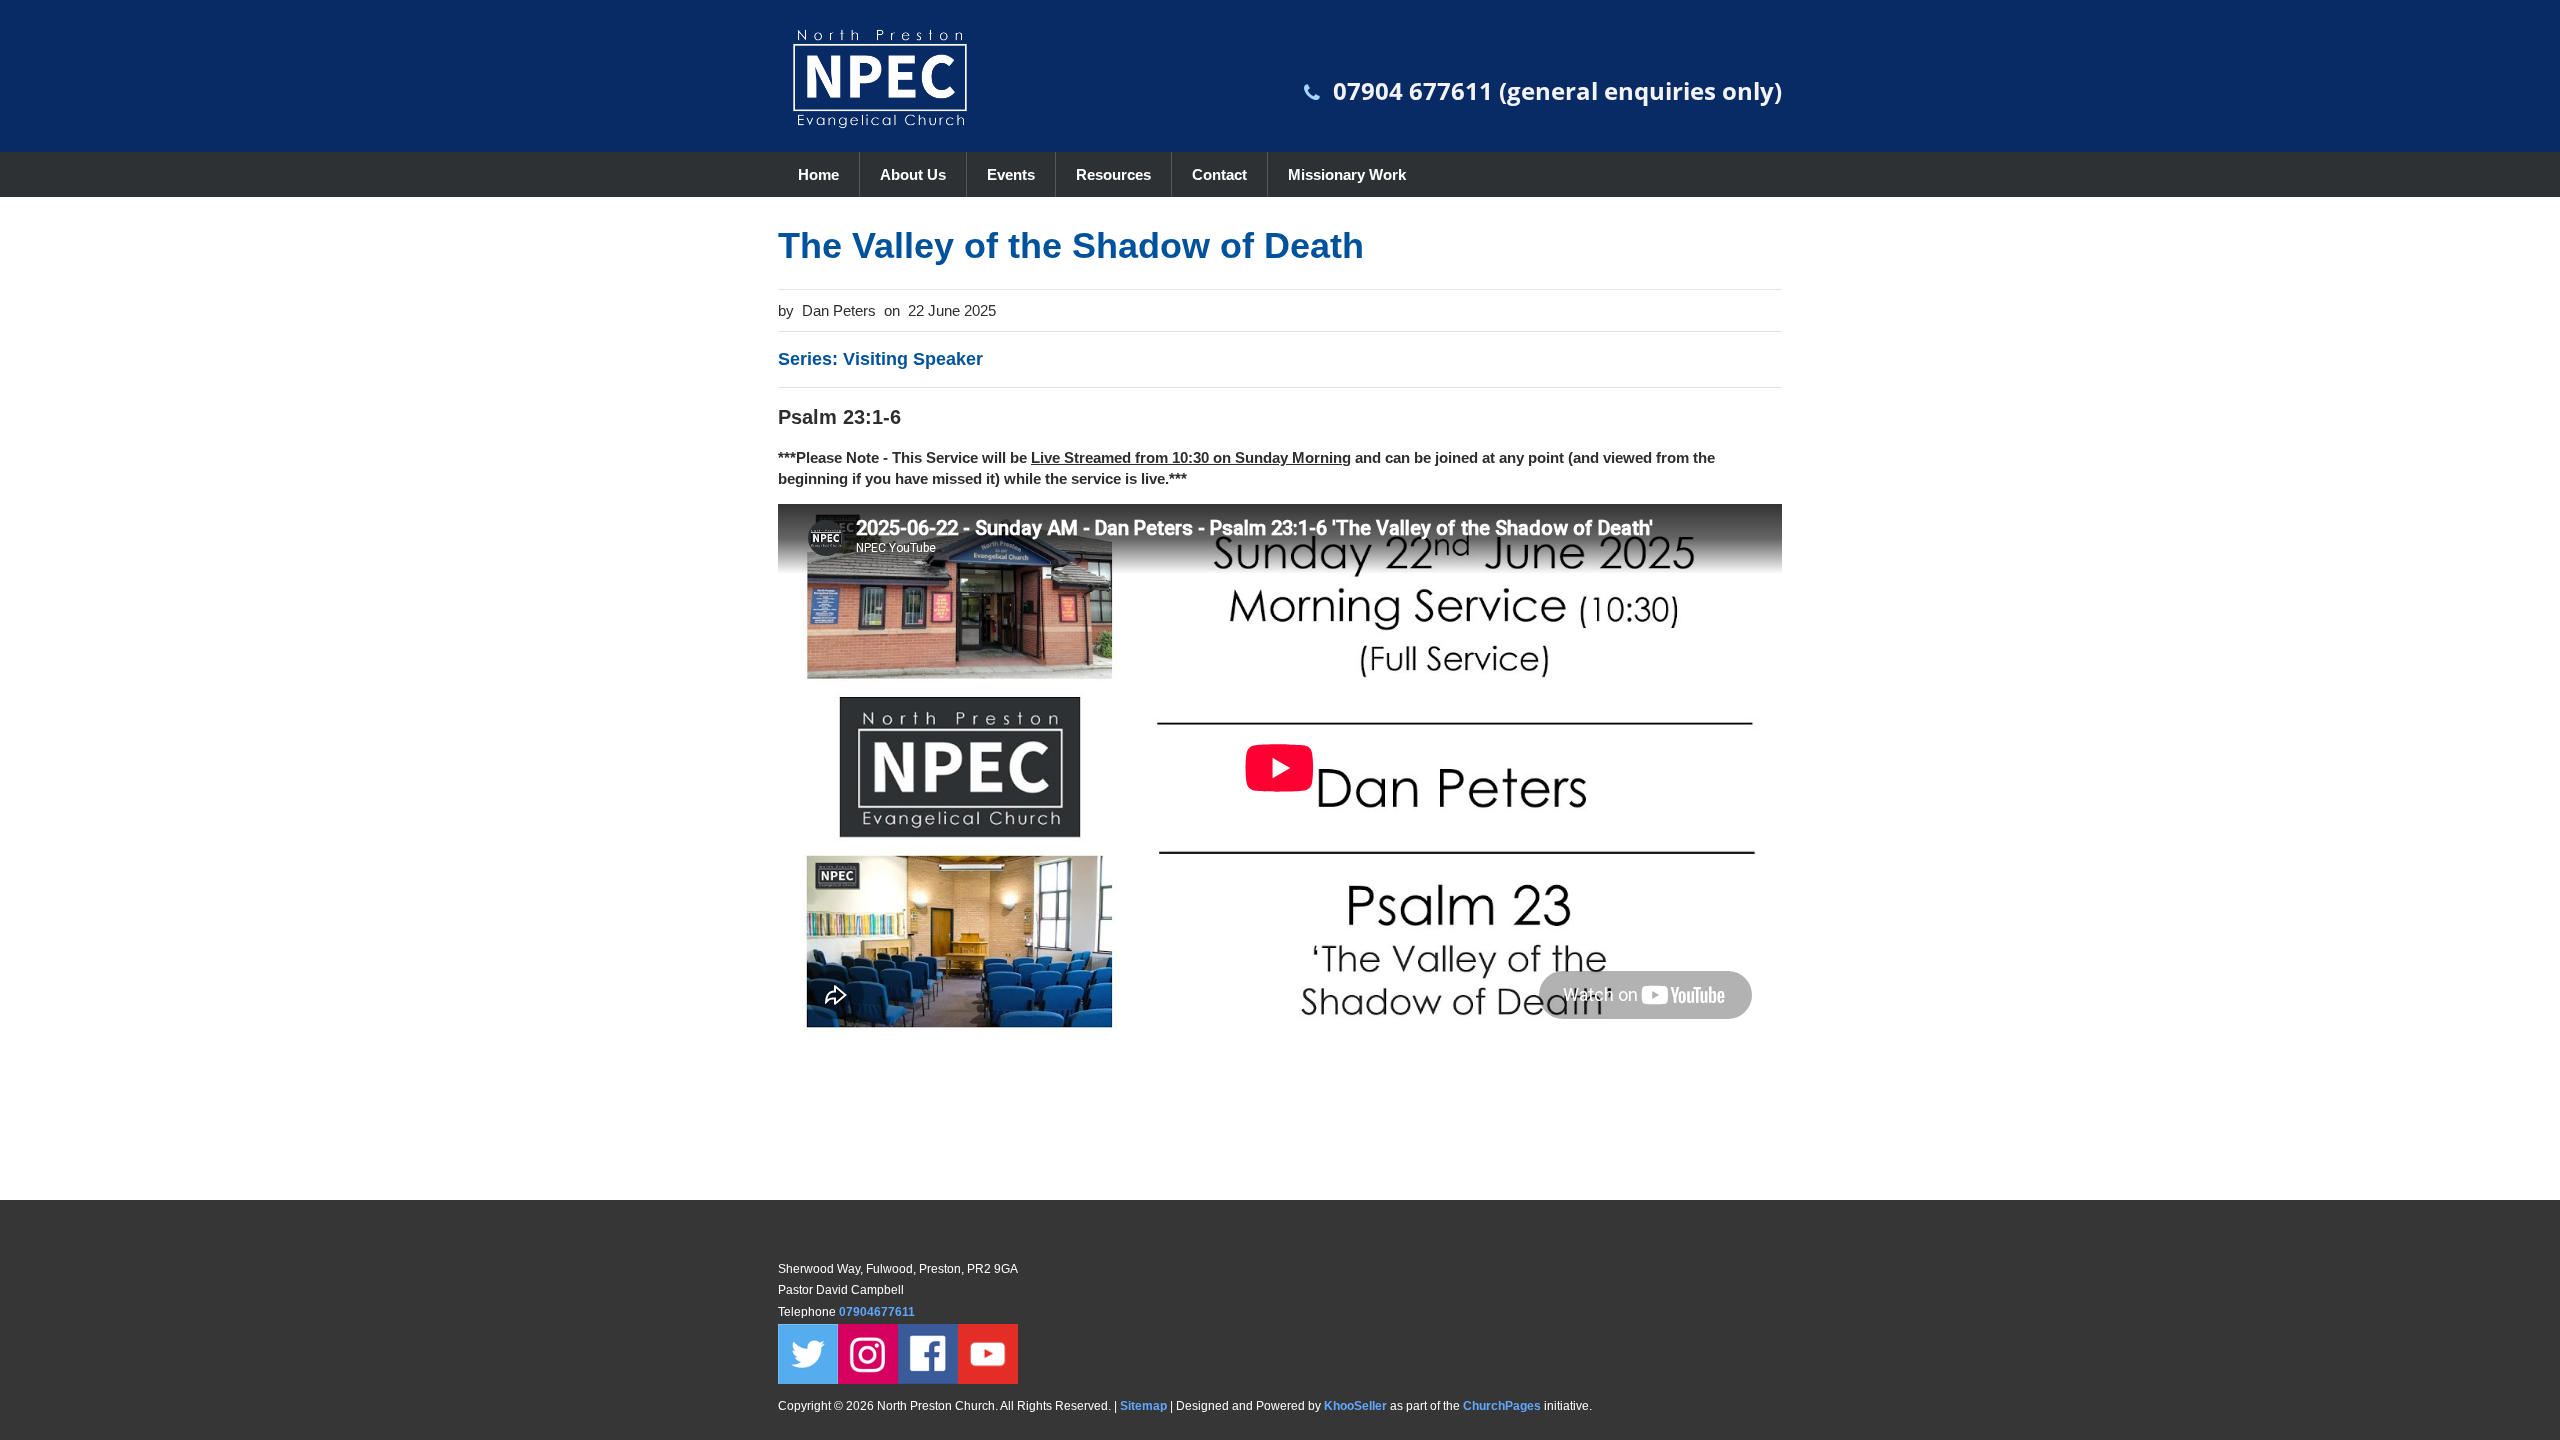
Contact (1219, 174)
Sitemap (1143, 1406)
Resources (1113, 174)
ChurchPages (1502, 1406)
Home (818, 174)
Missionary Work (1347, 174)
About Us (913, 174)
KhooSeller (1355, 1406)
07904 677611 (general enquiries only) (1557, 90)
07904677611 (878, 1312)
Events (1011, 174)
